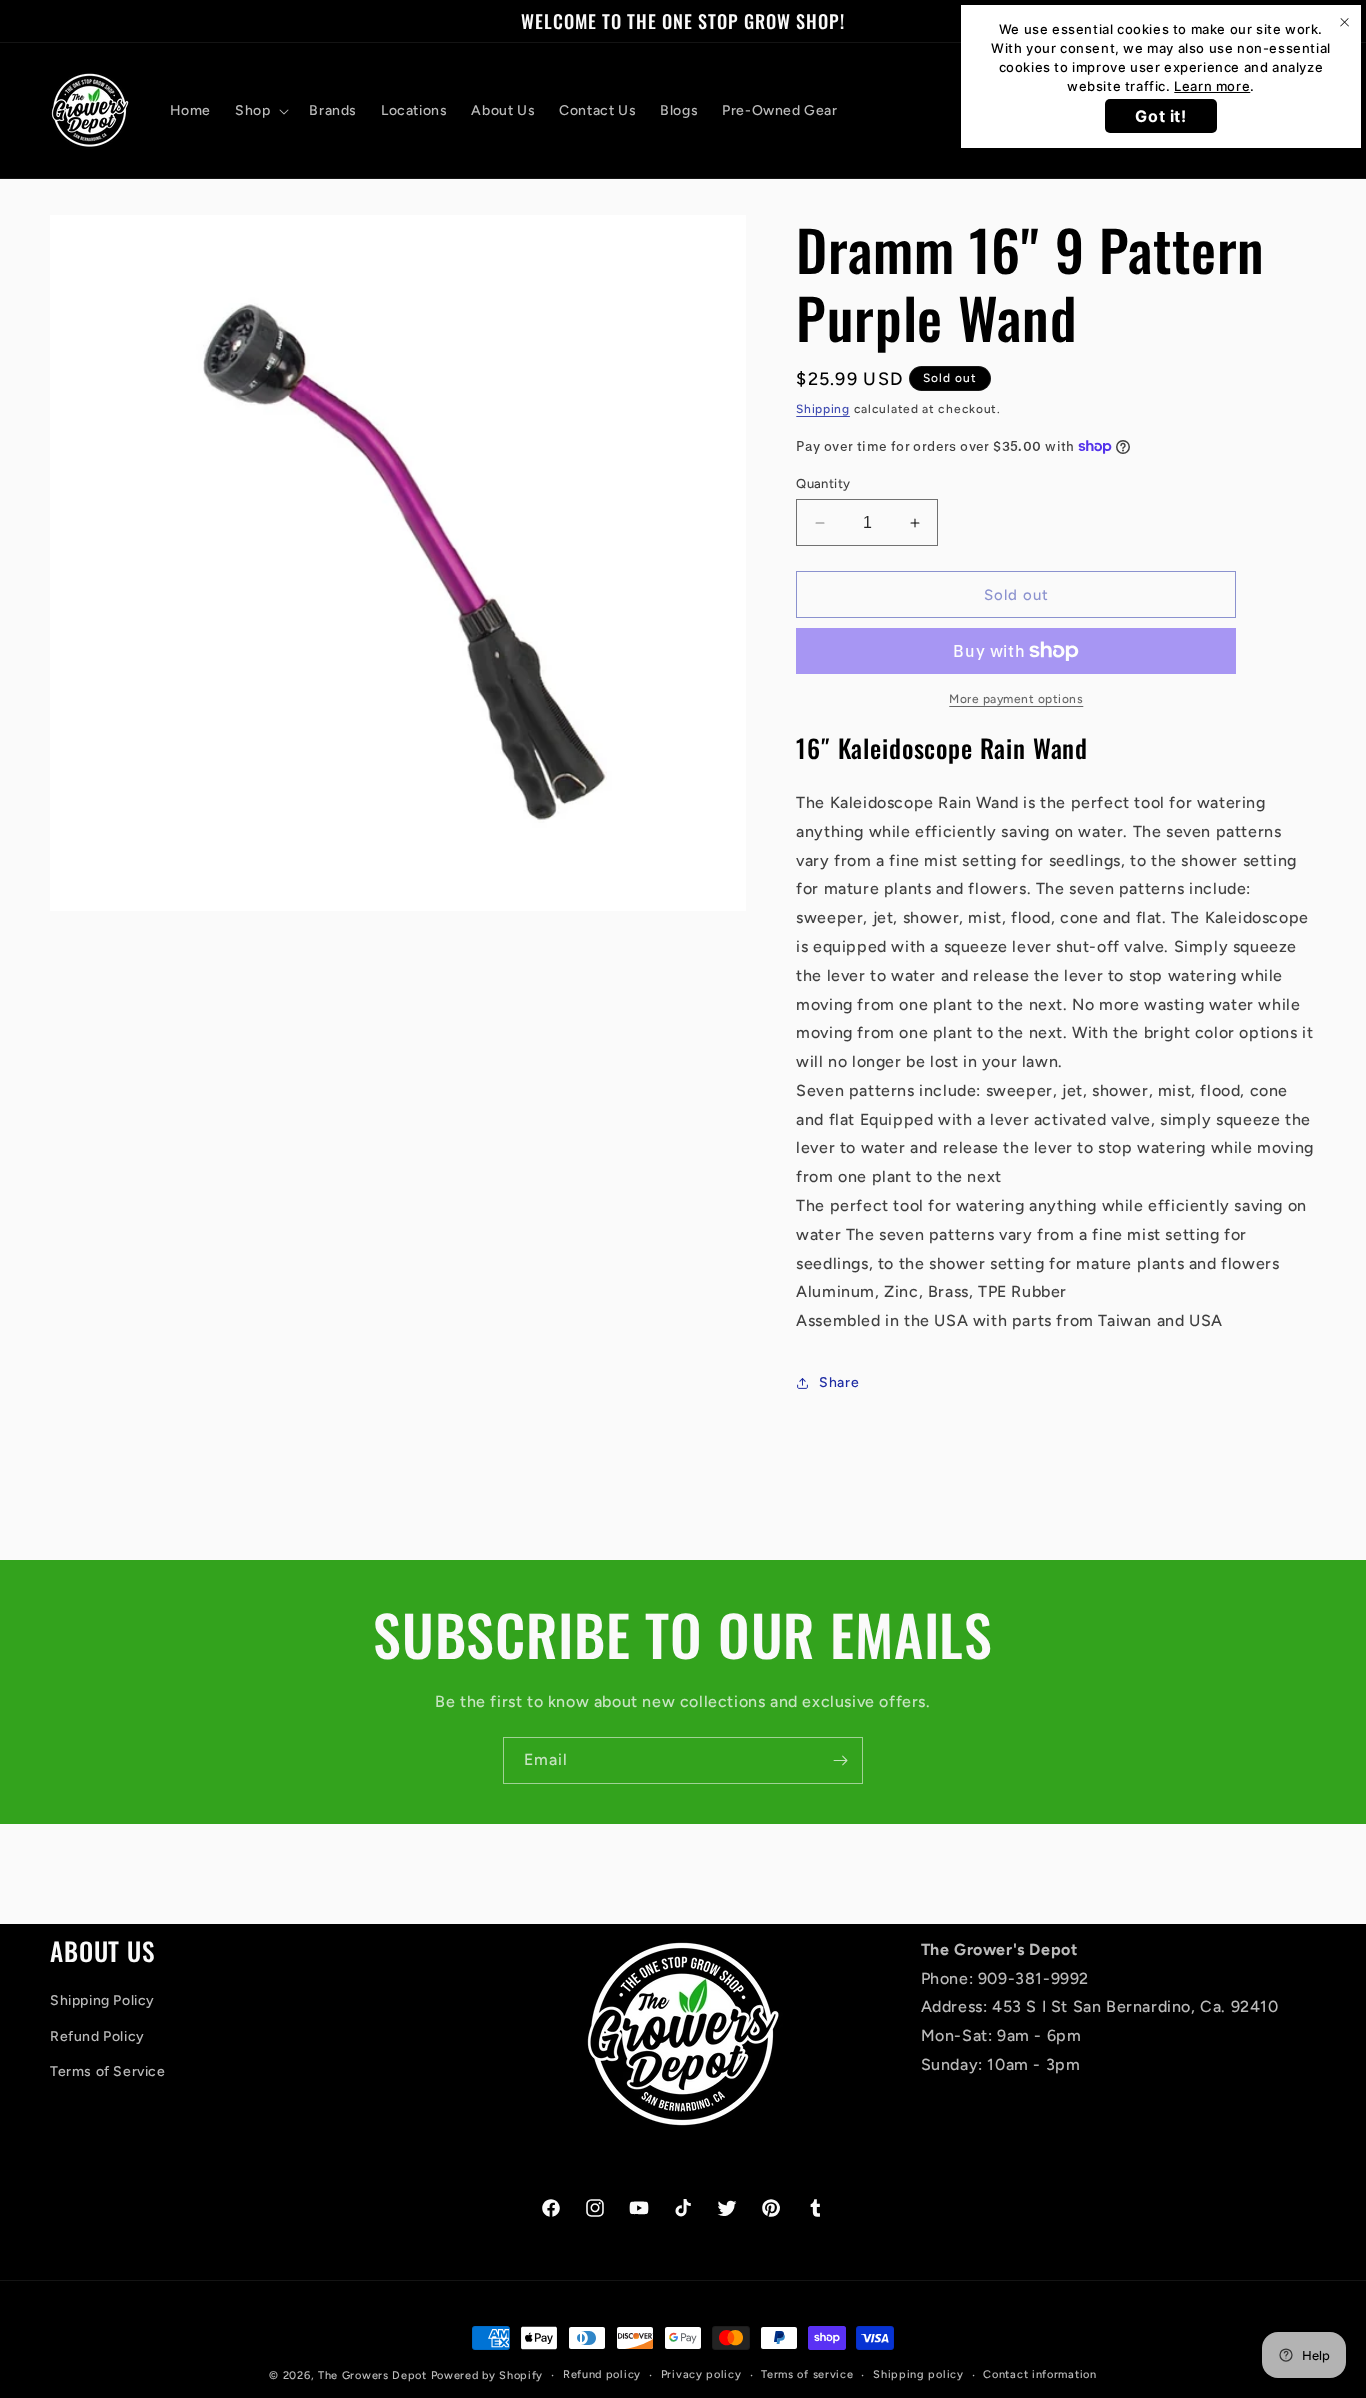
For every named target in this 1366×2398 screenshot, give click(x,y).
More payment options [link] (1016, 699)
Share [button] (839, 1382)
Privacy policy (701, 2374)
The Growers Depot (372, 2375)
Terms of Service (108, 2071)
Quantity (823, 483)
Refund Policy (97, 2036)
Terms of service (807, 2374)
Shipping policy (918, 2374)
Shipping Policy (102, 2001)
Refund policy (602, 2374)
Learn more (1212, 86)
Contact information (1039, 2374)
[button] (260, 111)
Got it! (1160, 116)
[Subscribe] (840, 1760)
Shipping (823, 409)
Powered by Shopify (487, 2375)
